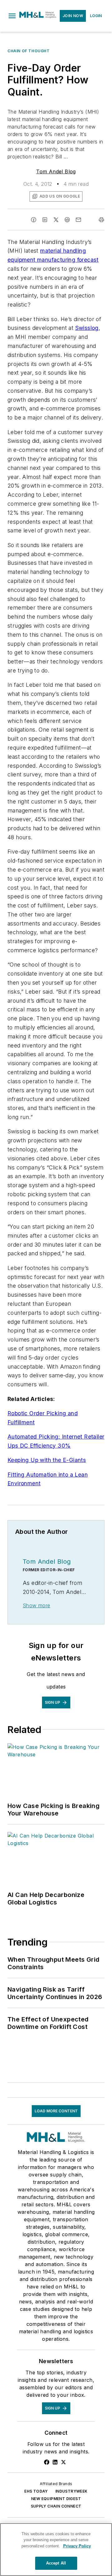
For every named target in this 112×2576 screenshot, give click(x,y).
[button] (12, 16)
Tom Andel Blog (56, 171)
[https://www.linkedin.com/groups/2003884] (55, 2462)
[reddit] (67, 220)
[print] (101, 220)
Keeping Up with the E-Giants (47, 1460)
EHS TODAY (36, 2491)
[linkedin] (45, 220)
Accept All (56, 2563)
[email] (78, 220)
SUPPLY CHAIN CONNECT (56, 2506)
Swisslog (87, 328)
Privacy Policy (77, 2546)
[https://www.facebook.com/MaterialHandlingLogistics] (47, 2462)
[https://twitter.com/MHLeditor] (63, 2462)
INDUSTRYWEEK (72, 2491)
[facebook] (34, 220)
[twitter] (56, 220)
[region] (56, 2550)
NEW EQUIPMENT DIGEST (56, 2499)
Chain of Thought (29, 51)
